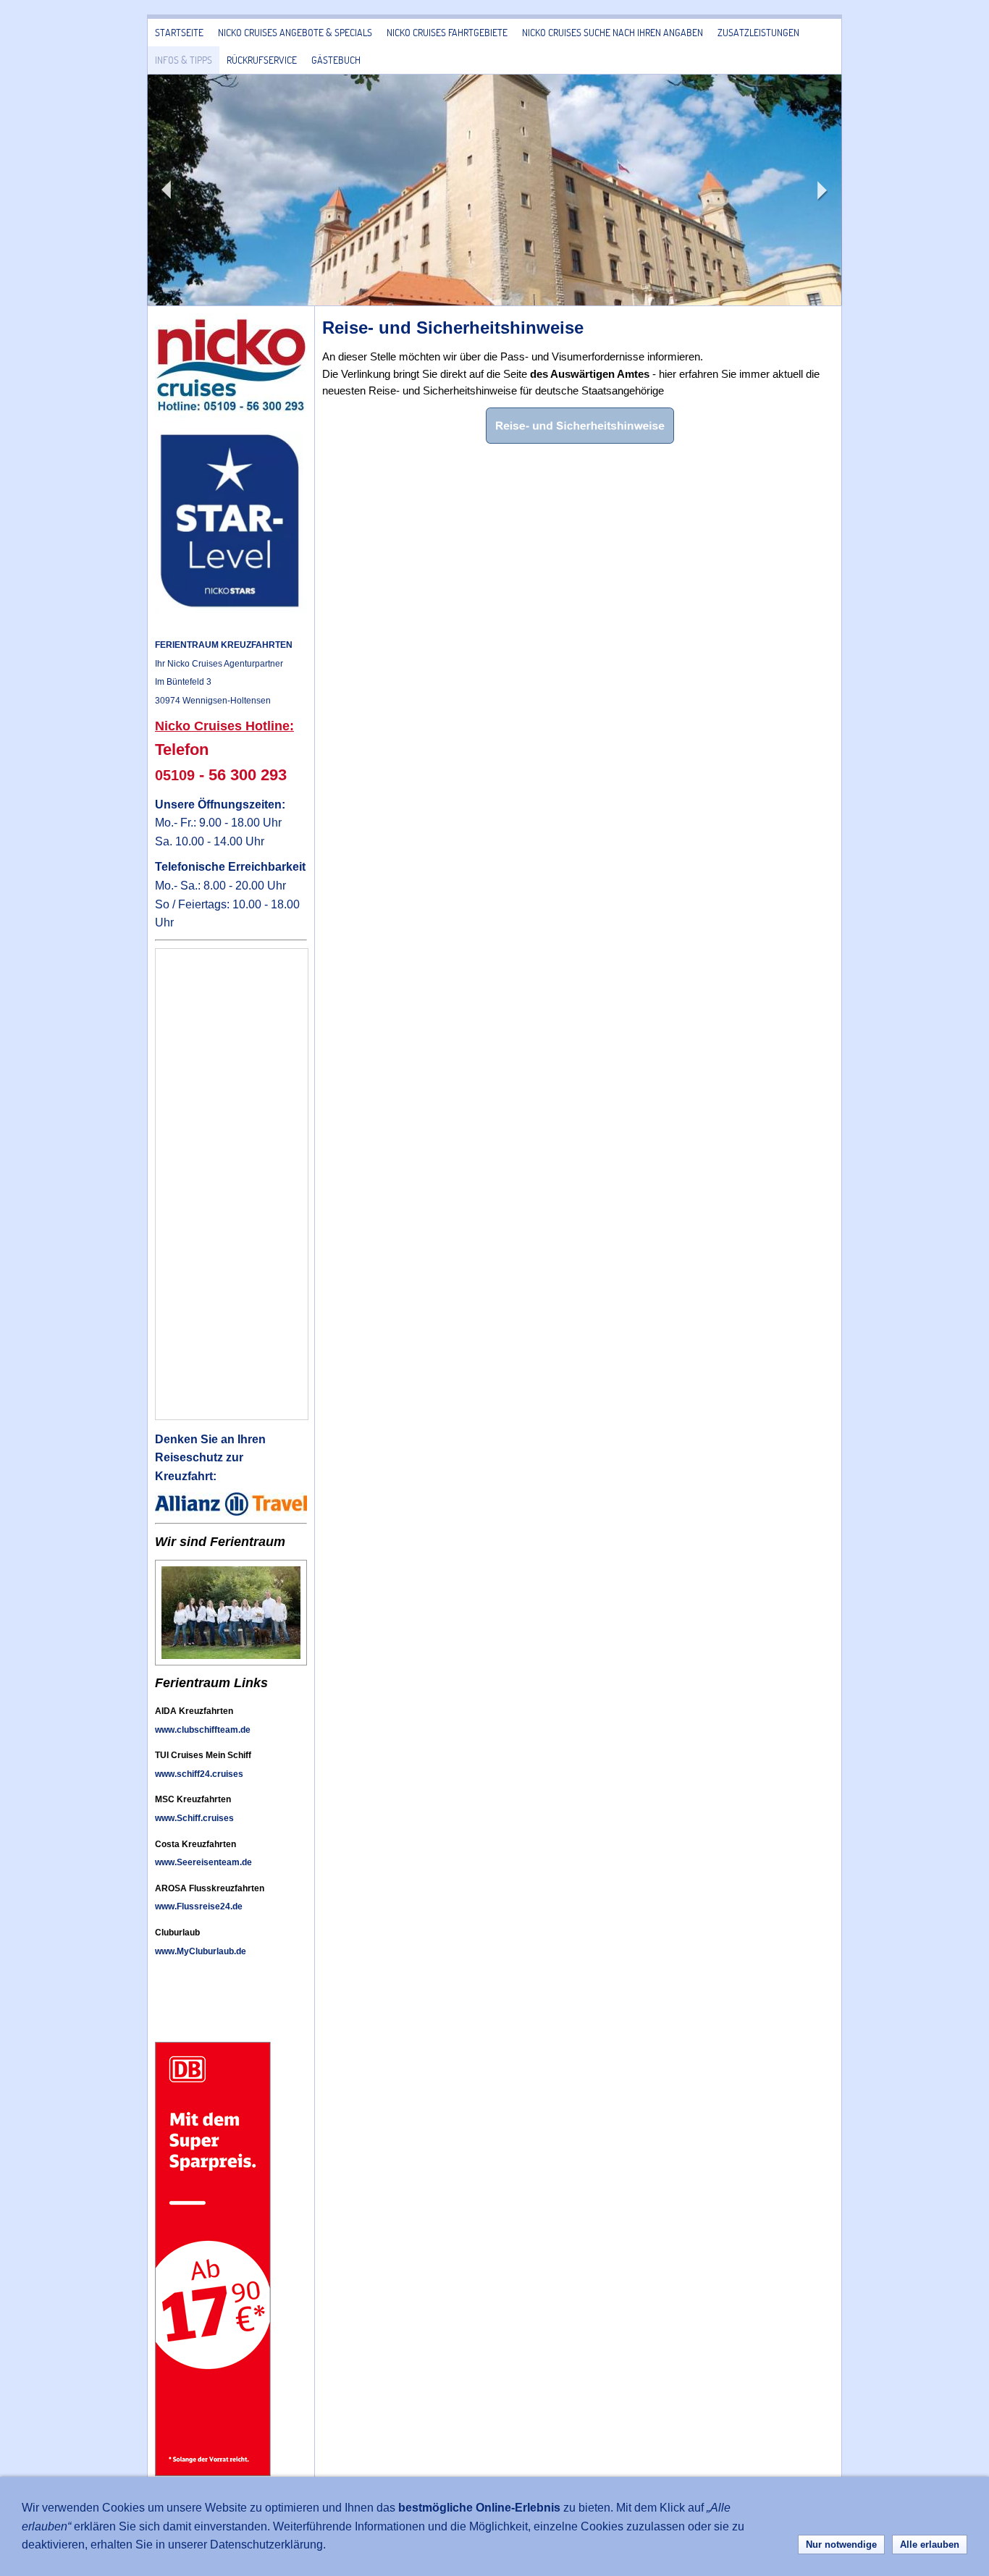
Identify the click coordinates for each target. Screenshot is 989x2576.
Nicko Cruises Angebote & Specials (295, 32)
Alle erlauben (930, 2545)
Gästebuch (336, 60)
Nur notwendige (841, 2545)
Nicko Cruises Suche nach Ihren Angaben (613, 32)
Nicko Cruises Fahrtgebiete (447, 32)
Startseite (179, 32)
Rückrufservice (262, 60)
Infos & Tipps (184, 60)
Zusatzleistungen (758, 32)
